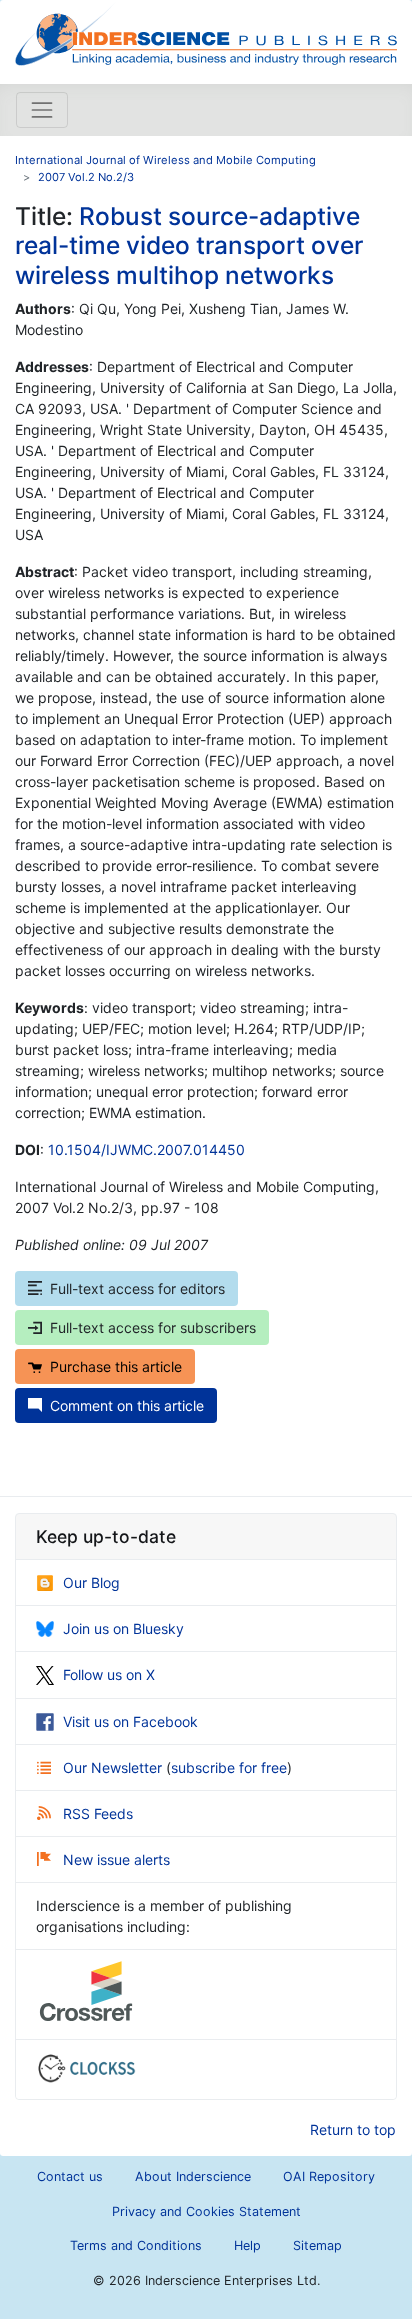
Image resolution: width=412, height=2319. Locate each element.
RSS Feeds (98, 1813)
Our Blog (91, 1582)
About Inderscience (193, 2176)
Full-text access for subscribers (153, 1327)
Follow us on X (109, 1674)
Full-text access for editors (137, 1288)
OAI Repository (329, 2176)
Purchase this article (116, 1366)
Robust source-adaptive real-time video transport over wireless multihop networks (189, 245)
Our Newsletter (114, 1767)
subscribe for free (229, 1767)
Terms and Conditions (136, 2245)
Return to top (353, 2129)
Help (247, 2245)
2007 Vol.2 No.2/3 (86, 177)
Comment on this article (127, 1405)
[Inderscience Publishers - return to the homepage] (206, 34)
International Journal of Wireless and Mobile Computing (165, 160)
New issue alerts (116, 1859)
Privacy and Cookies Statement (206, 2211)
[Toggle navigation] (42, 110)
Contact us (70, 2176)
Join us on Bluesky (123, 1628)
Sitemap (317, 2245)
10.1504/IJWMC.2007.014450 (146, 1149)
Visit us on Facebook (130, 1721)
